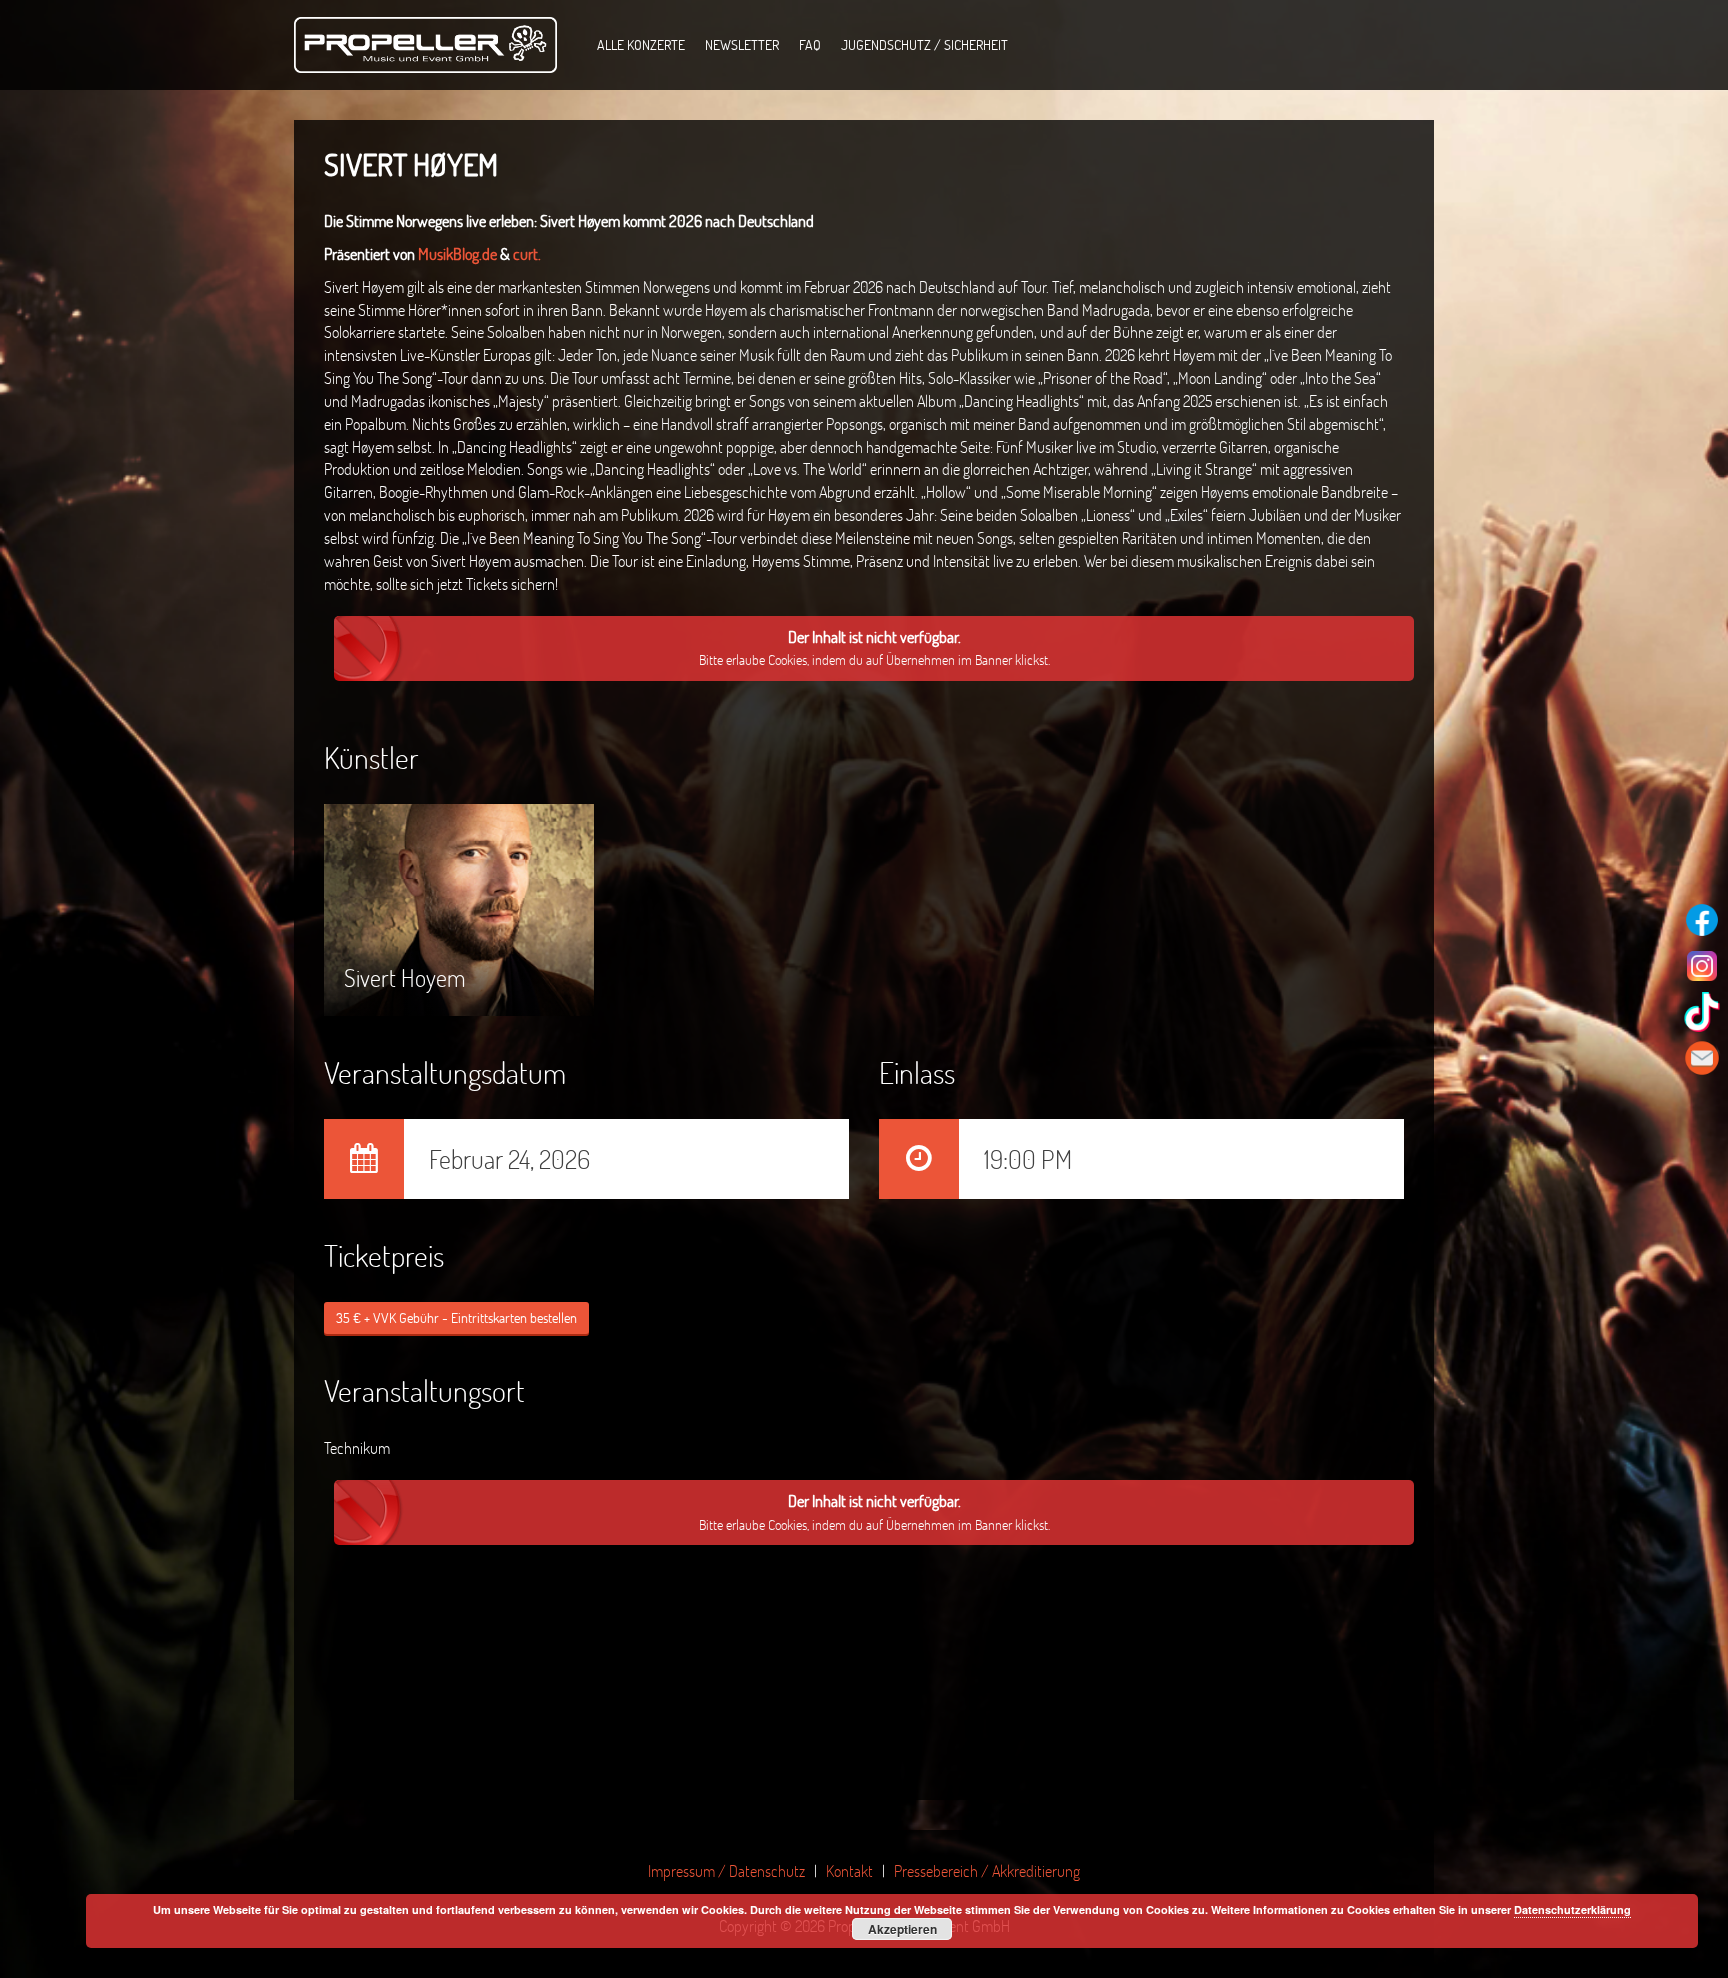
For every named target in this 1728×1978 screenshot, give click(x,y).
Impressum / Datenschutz (726, 1870)
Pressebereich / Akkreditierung (987, 1870)
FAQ (810, 44)
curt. (527, 253)
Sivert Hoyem (405, 922)
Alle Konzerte (641, 44)
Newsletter (742, 44)
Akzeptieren (902, 1929)
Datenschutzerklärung (1572, 1909)
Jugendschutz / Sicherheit (924, 44)
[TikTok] (1702, 1012)
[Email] (1702, 1058)
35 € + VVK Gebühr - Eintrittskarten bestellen (456, 1317)
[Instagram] (1702, 966)
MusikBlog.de (459, 253)
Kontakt (849, 1870)
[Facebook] (1702, 920)
